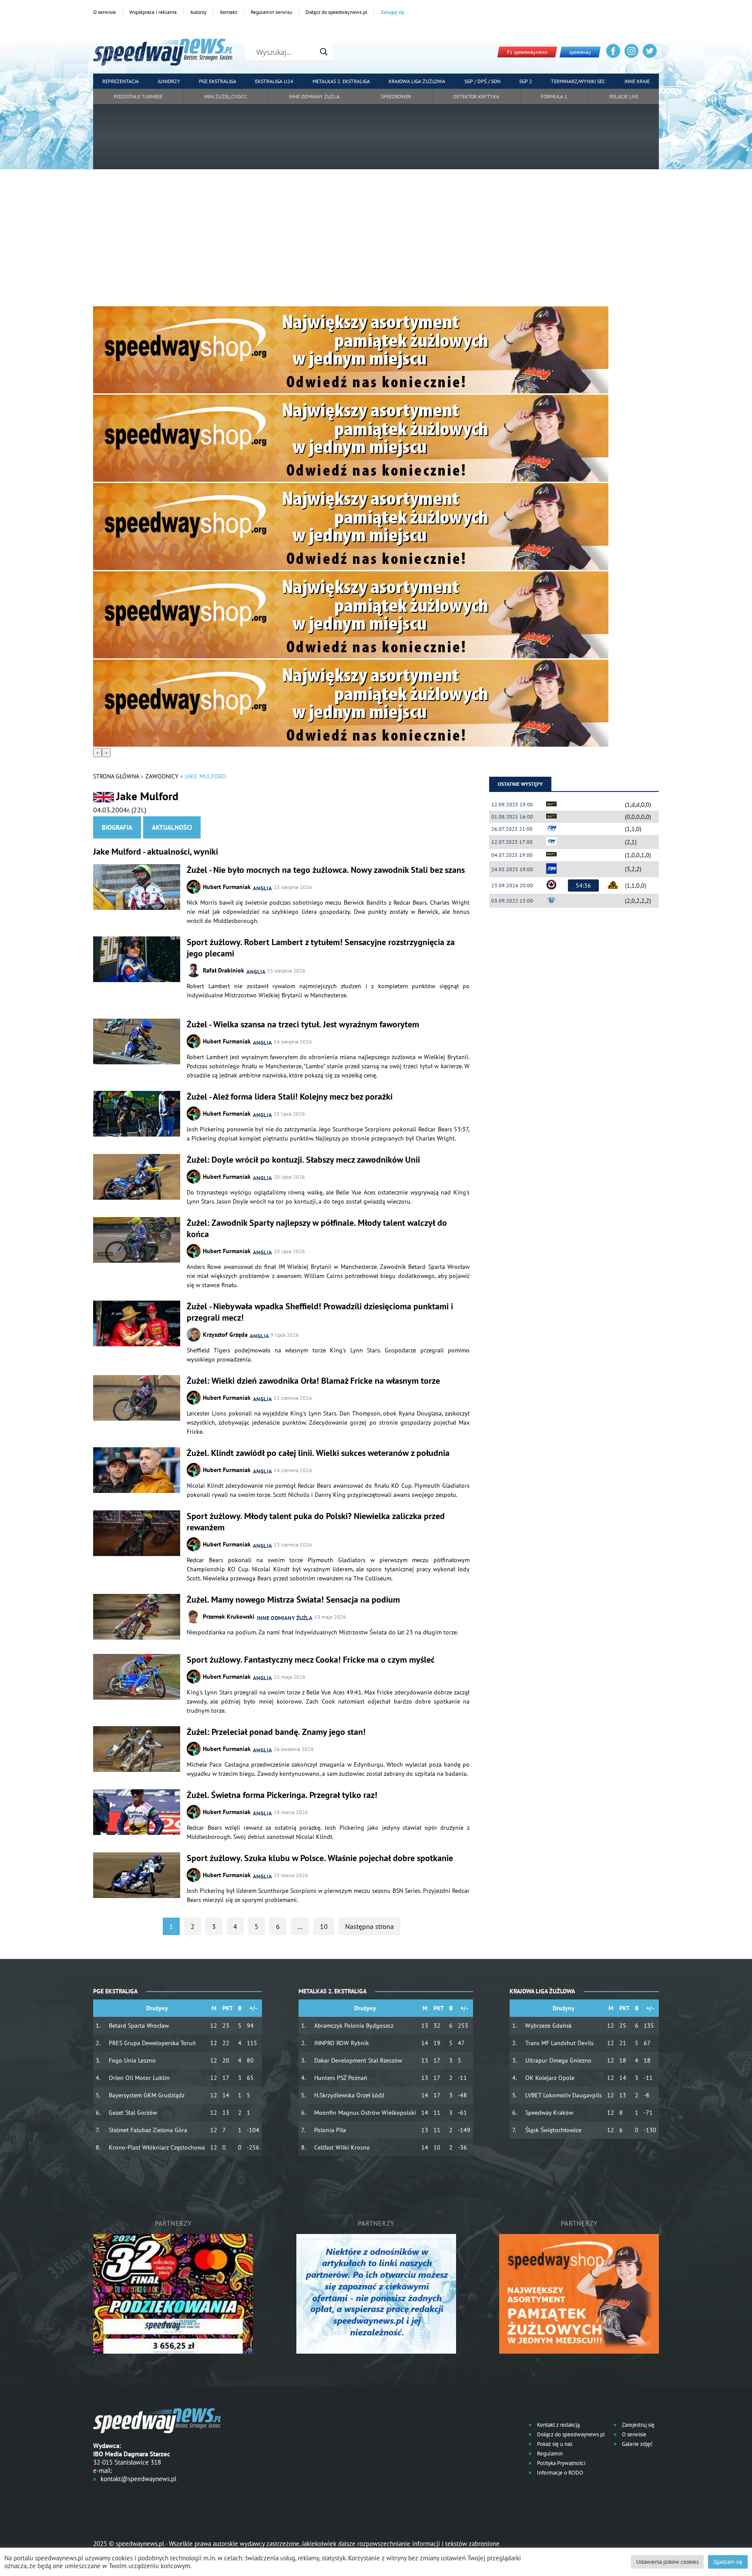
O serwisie (104, 12)
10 (324, 1926)
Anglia (262, 888)
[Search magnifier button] (324, 52)
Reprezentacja (121, 81)
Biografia (117, 827)
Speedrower (396, 96)
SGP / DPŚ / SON (482, 81)
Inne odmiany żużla (314, 96)
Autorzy (198, 12)
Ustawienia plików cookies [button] (667, 2562)
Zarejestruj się (638, 2425)
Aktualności (172, 827)
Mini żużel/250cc (226, 96)
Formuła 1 (554, 96)
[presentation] (97, 753)
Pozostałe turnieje (138, 96)
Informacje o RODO (559, 2473)
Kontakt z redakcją (558, 2425)
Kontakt (229, 12)
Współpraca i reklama (153, 12)
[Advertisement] (376, 241)
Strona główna (116, 776)
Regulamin (549, 2454)
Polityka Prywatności (561, 2463)
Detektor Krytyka (476, 96)
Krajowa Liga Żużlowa (417, 81)
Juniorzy (169, 81)
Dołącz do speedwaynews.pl (336, 12)
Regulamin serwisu (271, 12)
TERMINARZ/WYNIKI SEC (578, 81)
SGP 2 (526, 81)
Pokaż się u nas (554, 2444)
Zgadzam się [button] (728, 2562)
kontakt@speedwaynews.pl (138, 2479)
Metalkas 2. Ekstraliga (341, 81)
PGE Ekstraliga (218, 81)
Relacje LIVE (624, 96)
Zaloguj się (393, 12)
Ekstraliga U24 (274, 81)
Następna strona (369, 1926)
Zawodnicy (162, 776)
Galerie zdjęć (637, 2444)
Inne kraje (637, 81)
